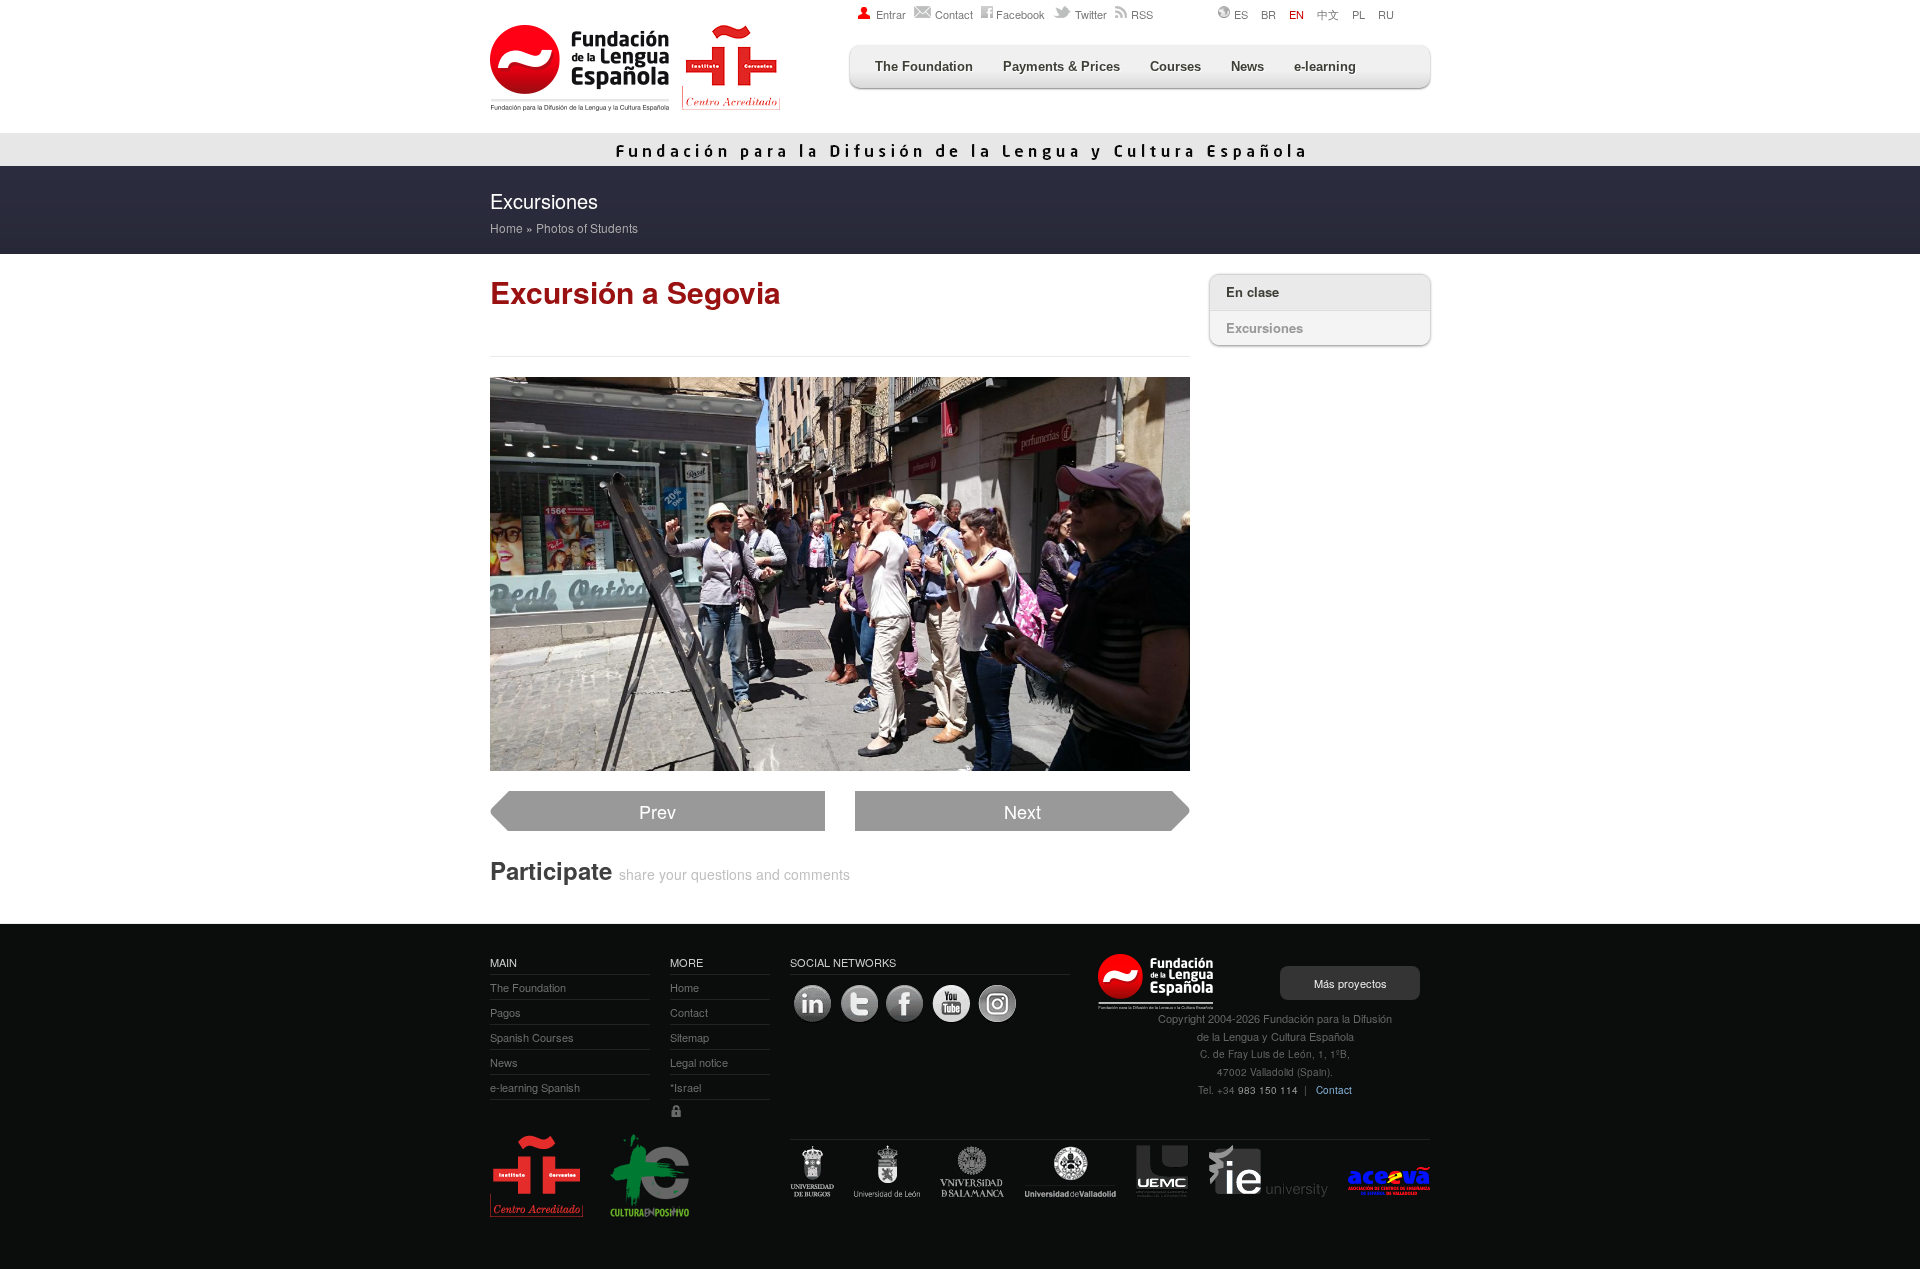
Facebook (1020, 14)
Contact (954, 14)
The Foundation (924, 66)
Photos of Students (587, 227)
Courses (1175, 66)
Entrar (891, 14)
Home (506, 227)
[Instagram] (997, 1004)
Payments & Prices (1061, 66)
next (1022, 811)
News (1247, 66)
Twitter (1091, 14)
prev (657, 811)
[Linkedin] (813, 1004)
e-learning (1325, 66)
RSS (1142, 14)
